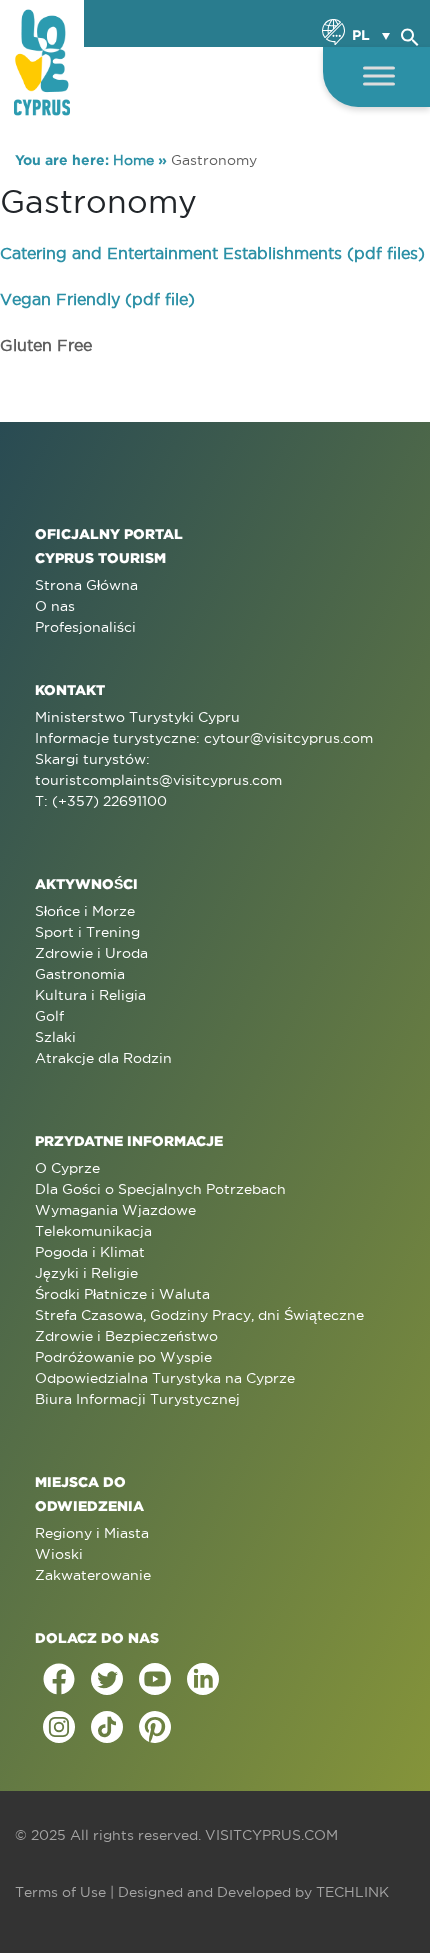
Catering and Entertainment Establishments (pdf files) (212, 253)
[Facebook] (59, 1679)
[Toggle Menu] (379, 75)
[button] (410, 34)
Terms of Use (60, 1892)
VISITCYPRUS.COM (271, 1835)
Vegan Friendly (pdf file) (97, 299)
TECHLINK (352, 1892)
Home (133, 160)
